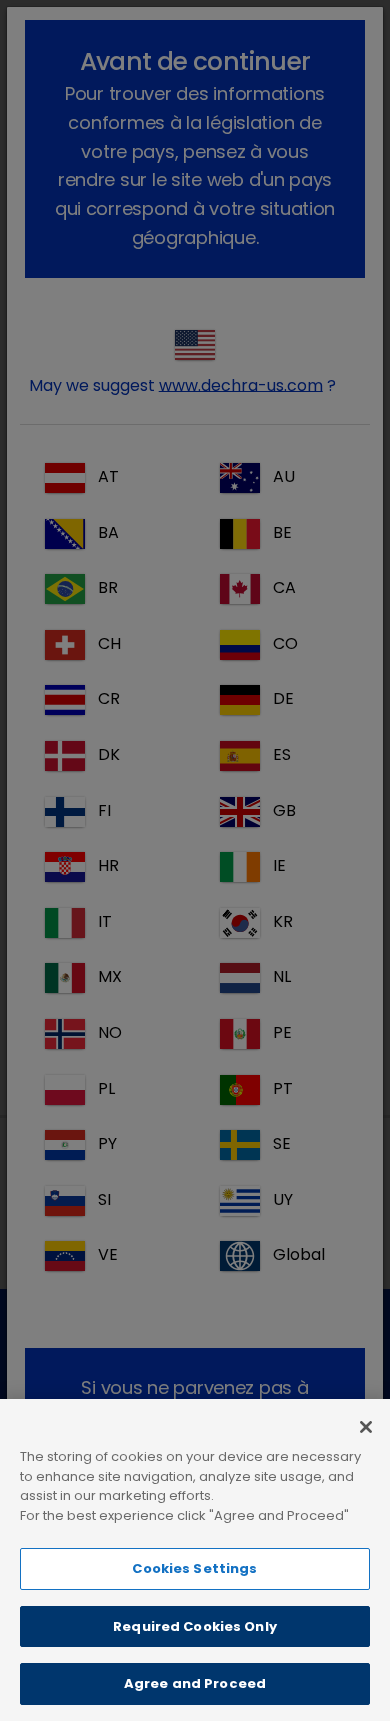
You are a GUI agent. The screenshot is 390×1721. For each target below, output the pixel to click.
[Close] (366, 1427)
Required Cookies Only (195, 1626)
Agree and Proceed (195, 1683)
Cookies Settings (194, 1568)
